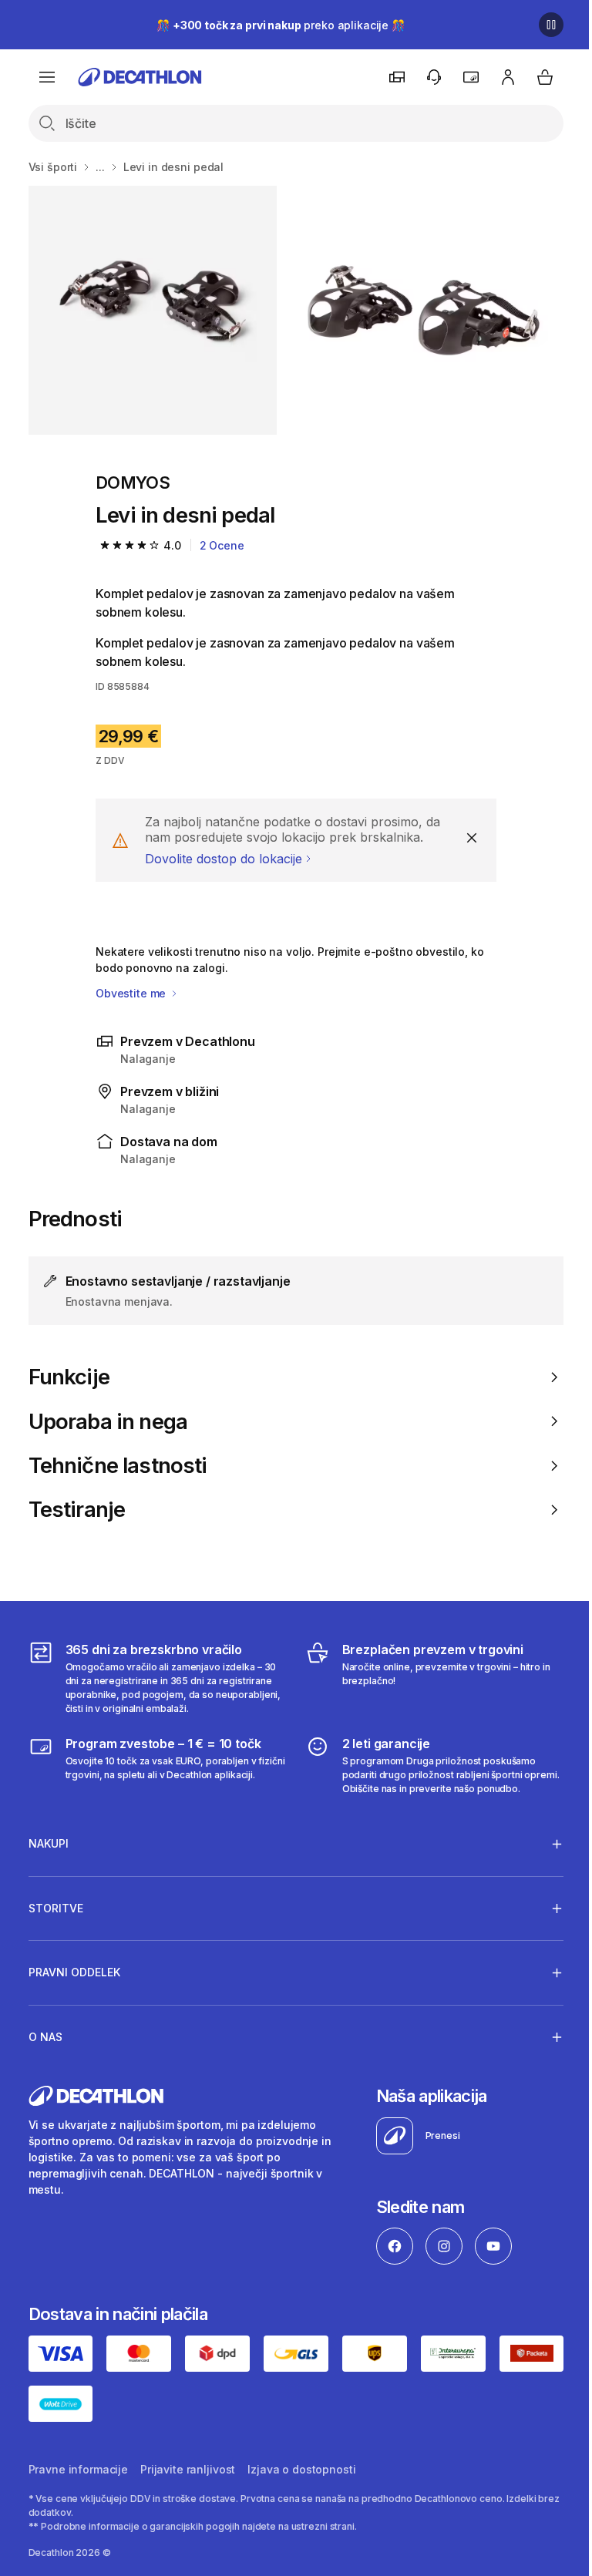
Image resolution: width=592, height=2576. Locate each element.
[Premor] (551, 25)
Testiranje (77, 1510)
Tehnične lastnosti (118, 1466)
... (100, 167)
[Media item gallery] (296, 310)
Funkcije (69, 1377)
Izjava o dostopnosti (301, 2468)
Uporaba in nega (108, 1422)
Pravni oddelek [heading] (74, 1972)
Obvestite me (132, 993)
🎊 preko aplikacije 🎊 (281, 25)
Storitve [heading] (56, 1908)
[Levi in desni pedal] (153, 310)
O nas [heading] (45, 2037)
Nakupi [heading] (49, 1843)
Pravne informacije (78, 2468)
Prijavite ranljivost (188, 2468)
